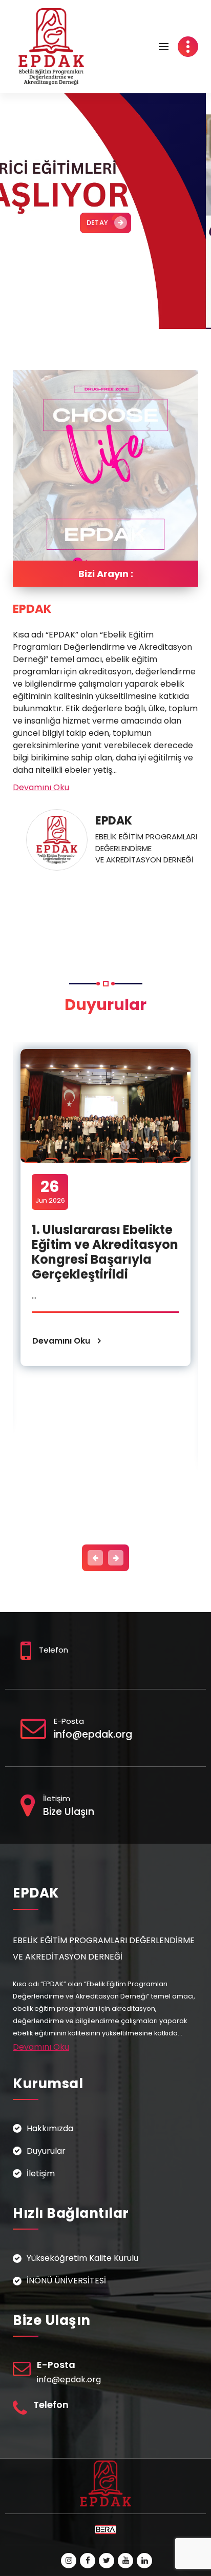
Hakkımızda (50, 2128)
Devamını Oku (41, 787)
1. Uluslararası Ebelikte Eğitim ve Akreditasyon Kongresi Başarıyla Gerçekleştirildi (105, 1252)
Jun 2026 (50, 1191)
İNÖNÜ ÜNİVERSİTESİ (66, 2281)
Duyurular (46, 2151)
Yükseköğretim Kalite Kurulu (82, 2258)
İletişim (41, 2173)
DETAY (98, 223)
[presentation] (95, 1558)
